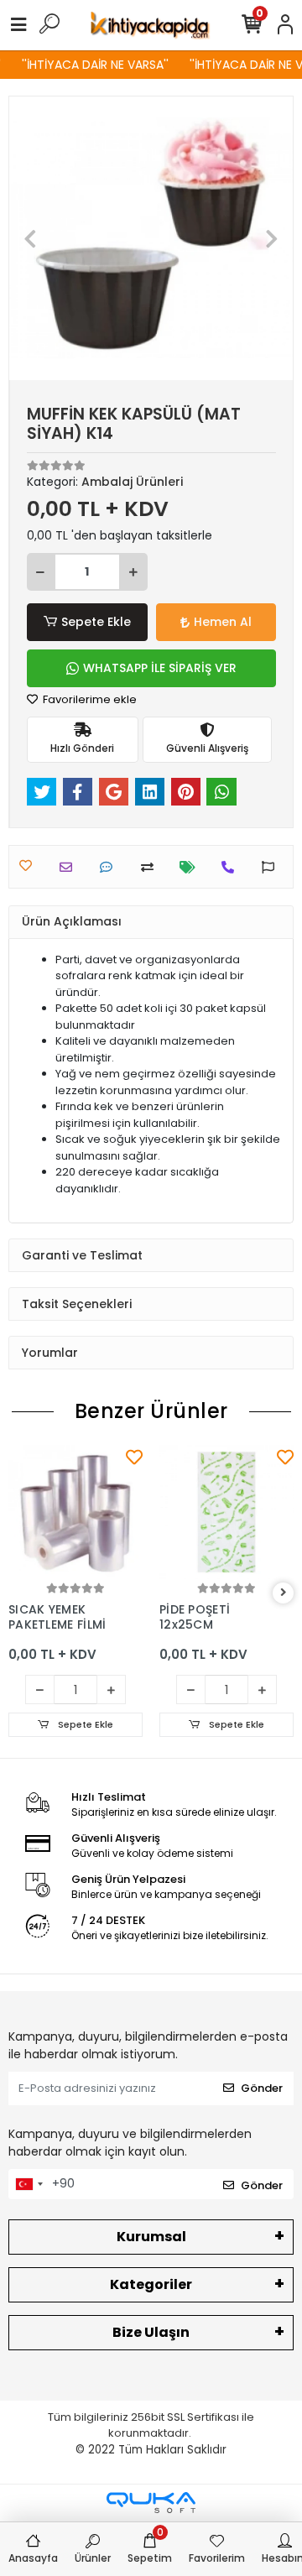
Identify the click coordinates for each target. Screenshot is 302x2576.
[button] (31, 238)
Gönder (262, 2088)
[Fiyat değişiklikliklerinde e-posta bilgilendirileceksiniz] (192, 867)
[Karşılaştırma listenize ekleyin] (151, 867)
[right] (284, 1593)
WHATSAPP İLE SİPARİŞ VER (160, 668)
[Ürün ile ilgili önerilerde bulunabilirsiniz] (272, 867)
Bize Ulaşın (151, 2332)
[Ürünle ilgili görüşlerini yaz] (110, 867)
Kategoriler (151, 2284)
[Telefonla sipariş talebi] (232, 867)
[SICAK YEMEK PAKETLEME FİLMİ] (75, 1512)
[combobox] (29, 2184)
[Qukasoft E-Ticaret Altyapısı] (151, 2503)
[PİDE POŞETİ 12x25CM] (226, 1512)
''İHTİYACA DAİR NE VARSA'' (91, 65)
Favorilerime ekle (89, 699)
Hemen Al (223, 622)
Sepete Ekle (96, 622)
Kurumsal (151, 2237)
